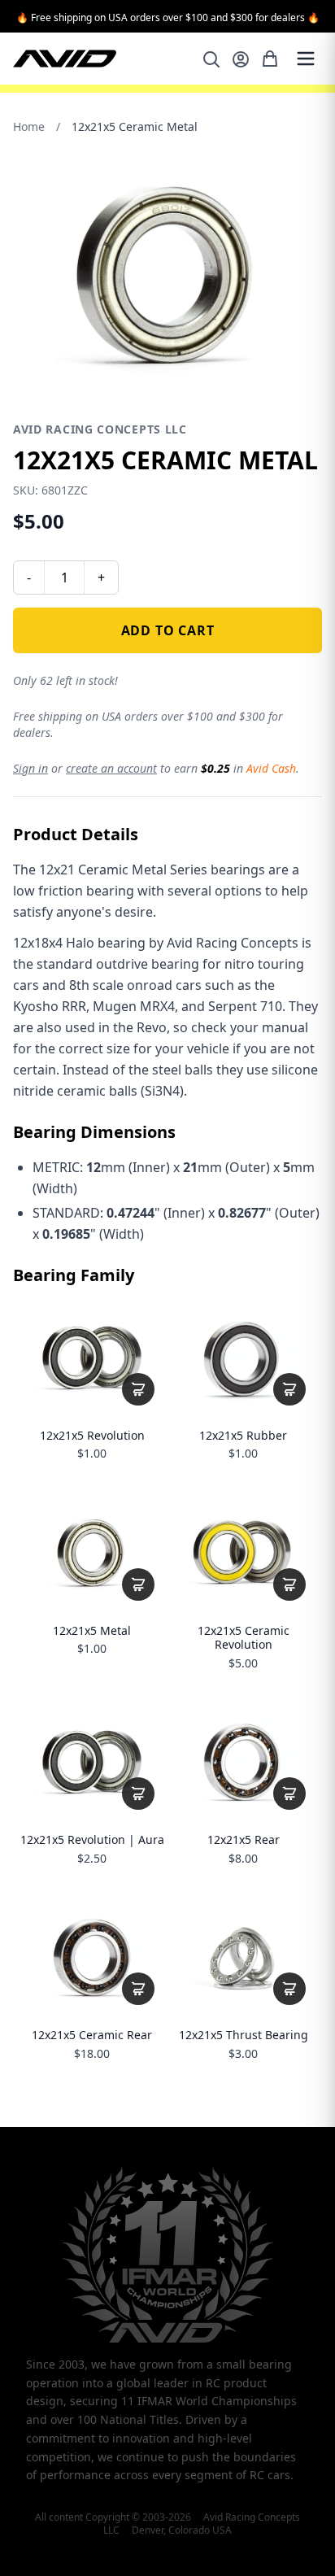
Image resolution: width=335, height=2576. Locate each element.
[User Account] (241, 59)
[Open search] (211, 59)
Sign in (30, 768)
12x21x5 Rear (244, 1840)
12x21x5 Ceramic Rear (92, 2035)
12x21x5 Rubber (243, 1436)
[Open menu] (306, 59)
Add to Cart (168, 630)
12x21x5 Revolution (92, 1436)
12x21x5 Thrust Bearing (244, 2035)
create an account (111, 768)
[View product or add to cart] (138, 1389)
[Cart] (270, 59)
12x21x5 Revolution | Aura (92, 1840)
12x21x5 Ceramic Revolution (244, 1638)
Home (29, 126)
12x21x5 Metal (92, 1631)
